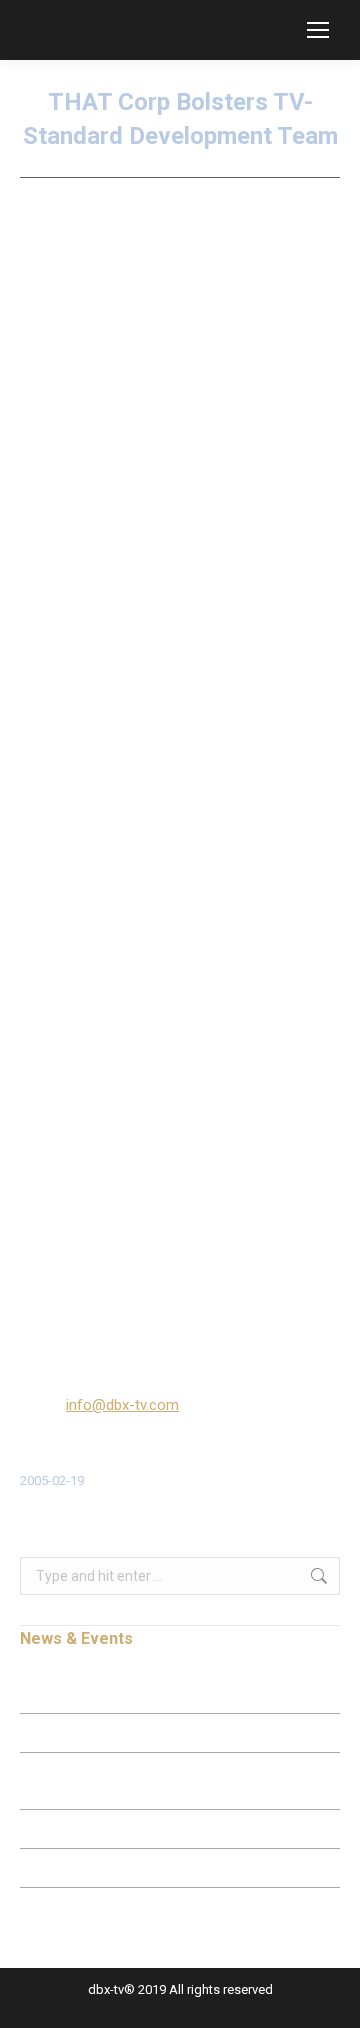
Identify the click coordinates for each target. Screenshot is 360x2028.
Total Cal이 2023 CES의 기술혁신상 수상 (129, 1868)
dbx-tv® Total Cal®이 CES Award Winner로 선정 (149, 1829)
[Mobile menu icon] (318, 30)
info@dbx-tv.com (122, 1405)
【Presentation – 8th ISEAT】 (100, 1733)
